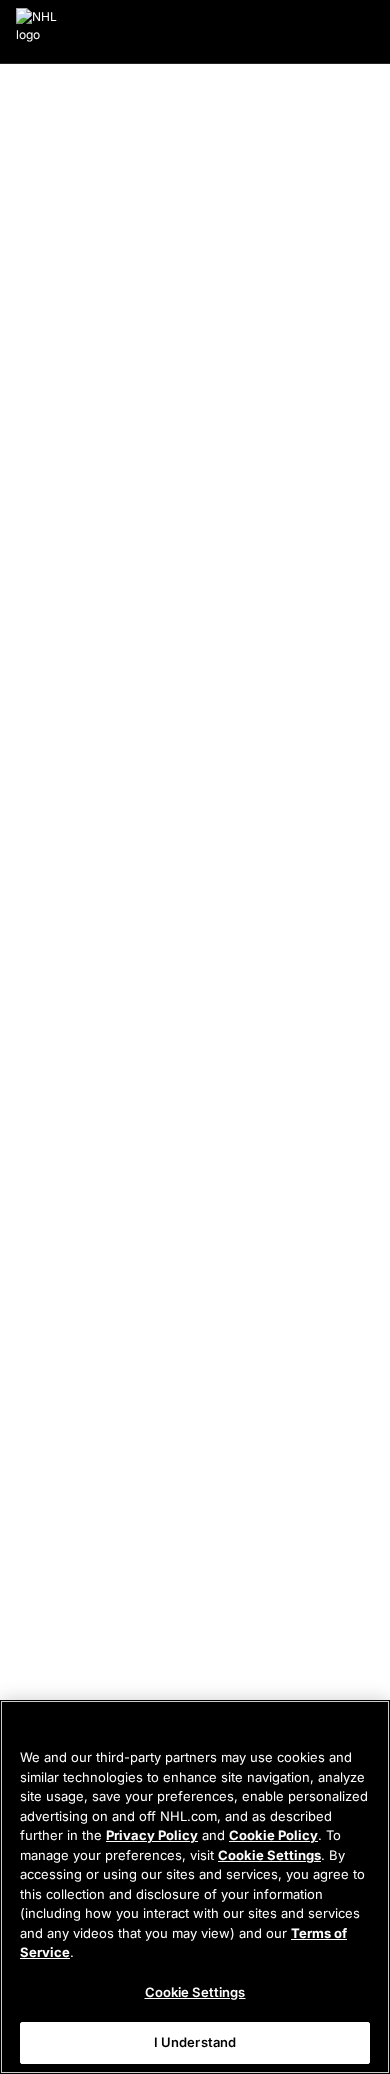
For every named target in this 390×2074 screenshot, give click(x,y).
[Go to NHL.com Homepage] (37, 32)
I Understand (195, 2042)
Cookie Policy (273, 1835)
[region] (195, 1887)
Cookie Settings (269, 1855)
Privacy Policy (152, 1835)
